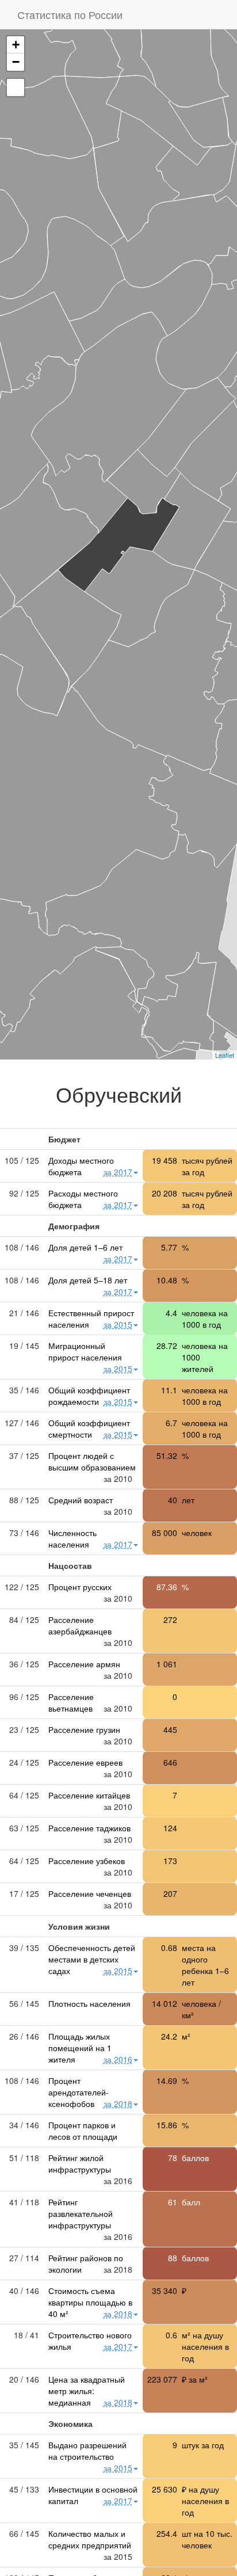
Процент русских (80, 1587)
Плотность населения (89, 2003)
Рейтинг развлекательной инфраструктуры (81, 2213)
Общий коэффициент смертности (89, 1428)
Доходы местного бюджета (81, 1166)
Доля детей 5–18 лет (88, 1280)
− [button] (16, 62)
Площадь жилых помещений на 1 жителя (80, 2048)
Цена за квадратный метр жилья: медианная (87, 2391)
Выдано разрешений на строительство (87, 2451)
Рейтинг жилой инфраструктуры (80, 2163)
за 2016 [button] (118, 2059)
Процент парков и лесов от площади (83, 2131)
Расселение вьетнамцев (71, 1702)
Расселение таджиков (89, 1828)
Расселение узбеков (87, 1861)
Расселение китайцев (89, 1795)
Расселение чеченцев (90, 1893)
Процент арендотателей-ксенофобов (79, 2092)
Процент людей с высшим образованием (92, 1461)
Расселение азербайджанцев (80, 1625)
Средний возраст (81, 1500)
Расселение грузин (84, 1729)
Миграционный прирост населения (85, 1351)
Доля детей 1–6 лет (85, 1247)
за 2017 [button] (118, 1172)
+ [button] (16, 45)
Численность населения (72, 1538)
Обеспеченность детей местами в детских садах (92, 1959)
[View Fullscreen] (16, 87)
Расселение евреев (85, 1762)
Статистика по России (70, 14)
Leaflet (225, 1055)
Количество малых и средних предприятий (90, 2539)
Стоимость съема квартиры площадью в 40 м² (90, 2302)
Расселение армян (84, 1664)
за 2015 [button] (118, 1324)
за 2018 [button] (118, 2104)
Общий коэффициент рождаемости (89, 1396)
